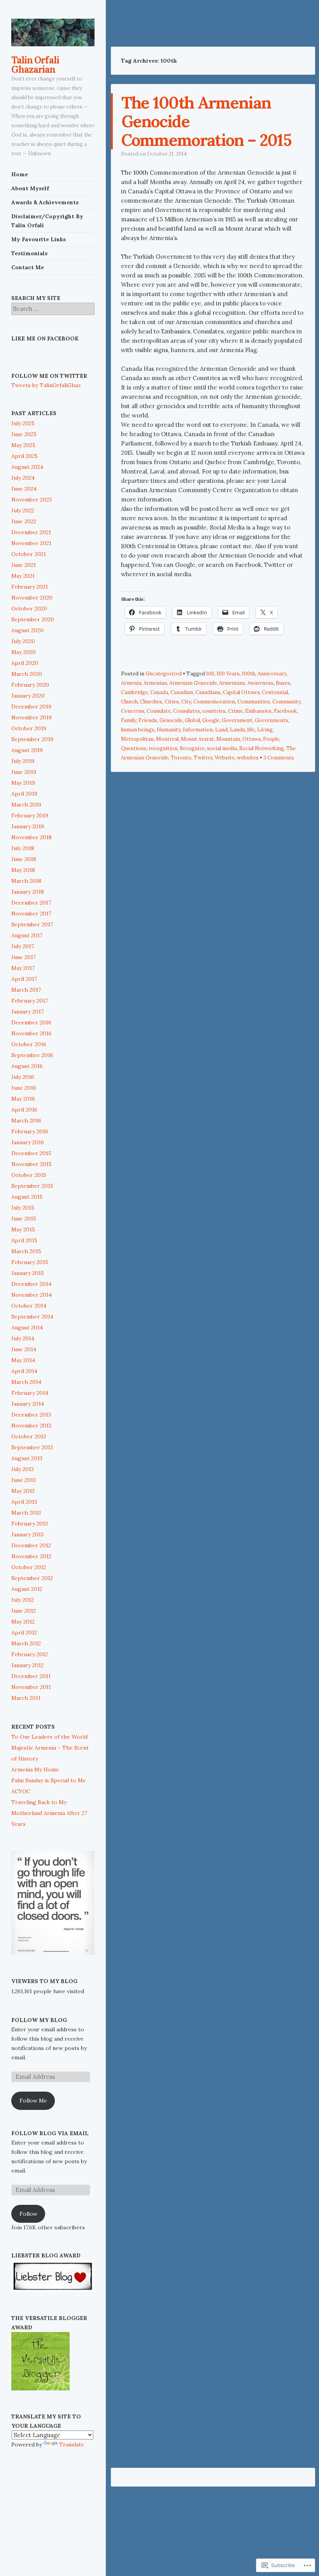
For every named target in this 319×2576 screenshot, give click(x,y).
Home (20, 174)
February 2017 (30, 1001)
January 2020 (28, 696)
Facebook (285, 711)
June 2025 (24, 434)
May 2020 (24, 652)
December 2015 (31, 1153)
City (186, 702)
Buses (283, 683)
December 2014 (31, 1284)
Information (198, 730)
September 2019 (32, 739)
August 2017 (27, 935)
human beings (138, 730)
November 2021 (31, 543)
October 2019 (29, 728)
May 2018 (23, 870)
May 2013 (23, 1491)
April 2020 (25, 663)
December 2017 (31, 903)
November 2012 (31, 1556)
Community (286, 702)
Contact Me (28, 267)
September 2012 (32, 1578)
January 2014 (28, 1404)
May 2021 (23, 576)
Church (129, 702)
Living (265, 730)
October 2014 (29, 1306)
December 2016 (31, 1022)
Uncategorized (164, 674)
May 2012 (23, 1622)
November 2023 (32, 500)
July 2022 (23, 510)
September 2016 (32, 1055)
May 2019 (23, 783)
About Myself (30, 188)
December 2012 (31, 1545)
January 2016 (28, 1142)
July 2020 (23, 641)
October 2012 (29, 1567)
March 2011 (26, 1698)
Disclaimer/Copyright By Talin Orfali (47, 221)
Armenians (232, 683)
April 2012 (24, 1633)
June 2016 (24, 1088)
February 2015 (30, 1262)
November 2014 (32, 1295)
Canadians (208, 692)
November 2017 (31, 914)
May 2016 (23, 1099)
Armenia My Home (35, 1769)
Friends (148, 720)
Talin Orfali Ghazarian (35, 65)
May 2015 (23, 1229)
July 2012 (23, 1600)
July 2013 (23, 1469)
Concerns (133, 711)
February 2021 (30, 587)
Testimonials (29, 253)
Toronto (181, 758)
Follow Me (33, 2101)
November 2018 (32, 837)
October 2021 (29, 554)
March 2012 (26, 1643)
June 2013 (24, 1480)
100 (210, 674)
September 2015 (32, 1186)
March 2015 (26, 1251)
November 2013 (31, 1426)
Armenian (155, 683)
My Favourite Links (39, 239)
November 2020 (32, 598)
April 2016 (24, 1110)
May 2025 (23, 445)
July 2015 (23, 1208)
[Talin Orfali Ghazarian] (53, 32)
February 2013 (30, 1524)
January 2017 (27, 1012)
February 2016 (30, 1131)
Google (211, 720)
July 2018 (23, 848)
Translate (72, 2444)
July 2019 (23, 761)
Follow (28, 2214)
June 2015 (24, 1219)
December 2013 (31, 1415)
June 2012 (24, 1611)
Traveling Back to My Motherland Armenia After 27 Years (49, 1813)
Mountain (228, 739)
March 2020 (27, 674)
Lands (237, 730)
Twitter (203, 758)
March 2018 (26, 881)
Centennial (275, 692)
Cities (172, 702)
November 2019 (32, 717)
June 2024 (24, 489)
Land (221, 730)
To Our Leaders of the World (49, 1737)
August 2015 (27, 1197)
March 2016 (26, 1121)
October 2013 (29, 1436)
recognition (163, 748)
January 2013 (27, 1534)
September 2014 (32, 1317)
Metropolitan (137, 739)
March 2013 (26, 1513)
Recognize (192, 748)
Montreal (167, 739)
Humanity (169, 730)
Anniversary (272, 674)
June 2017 (24, 957)
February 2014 (30, 1393)
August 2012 (27, 1589)
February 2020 (30, 685)
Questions (134, 748)
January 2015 (28, 1273)
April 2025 (25, 456)
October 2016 (29, 1044)
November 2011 (31, 1687)
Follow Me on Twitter (49, 376)
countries (214, 711)
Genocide (171, 720)
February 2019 (30, 815)
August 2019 (27, 750)
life (251, 730)
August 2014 (27, 1327)
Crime (235, 711)
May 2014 (23, 1360)
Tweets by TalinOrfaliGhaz (46, 385)
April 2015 (24, 1240)
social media (222, 748)
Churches (151, 702)
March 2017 (26, 990)
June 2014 (24, 1349)
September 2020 (33, 619)
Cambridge (134, 692)
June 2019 (24, 772)
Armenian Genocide (193, 683)
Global (192, 720)
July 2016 (23, 1077)
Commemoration (214, 702)
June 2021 (24, 565)
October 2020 (29, 608)
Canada (159, 692)
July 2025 (23, 423)
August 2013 (27, 1458)
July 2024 (23, 478)
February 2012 (30, 1654)
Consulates (187, 711)
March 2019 (26, 805)
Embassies (258, 711)
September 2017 (32, 924)
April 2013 (24, 1502)
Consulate (159, 711)
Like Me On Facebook (45, 338)
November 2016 (32, 1033)
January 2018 (28, 892)
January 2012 (27, 1665)
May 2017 (23, 968)
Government (237, 720)
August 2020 (27, 630)
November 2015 (32, 1164)
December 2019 (31, 707)
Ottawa (252, 739)
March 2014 (26, 1382)
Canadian (182, 692)
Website (225, 758)
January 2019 (28, 826)
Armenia (131, 683)
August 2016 (27, 1066)
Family (129, 720)
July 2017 (23, 946)
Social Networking (262, 748)
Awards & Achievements (45, 202)
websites (248, 758)
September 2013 (32, 1447)
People (271, 739)
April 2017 (24, 979)
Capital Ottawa (241, 692)
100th (249, 674)
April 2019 (24, 794)
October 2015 (29, 1175)
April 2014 (24, 1371)
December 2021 (31, 532)
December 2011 (31, 1676)
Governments (272, 720)
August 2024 (27, 467)
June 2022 (24, 521)
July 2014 (23, 1338)
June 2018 (24, 859)
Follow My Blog (39, 2020)
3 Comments (279, 758)
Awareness (260, 683)
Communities (254, 702)
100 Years (228, 674)
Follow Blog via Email (50, 2133)
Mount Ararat (197, 739)
